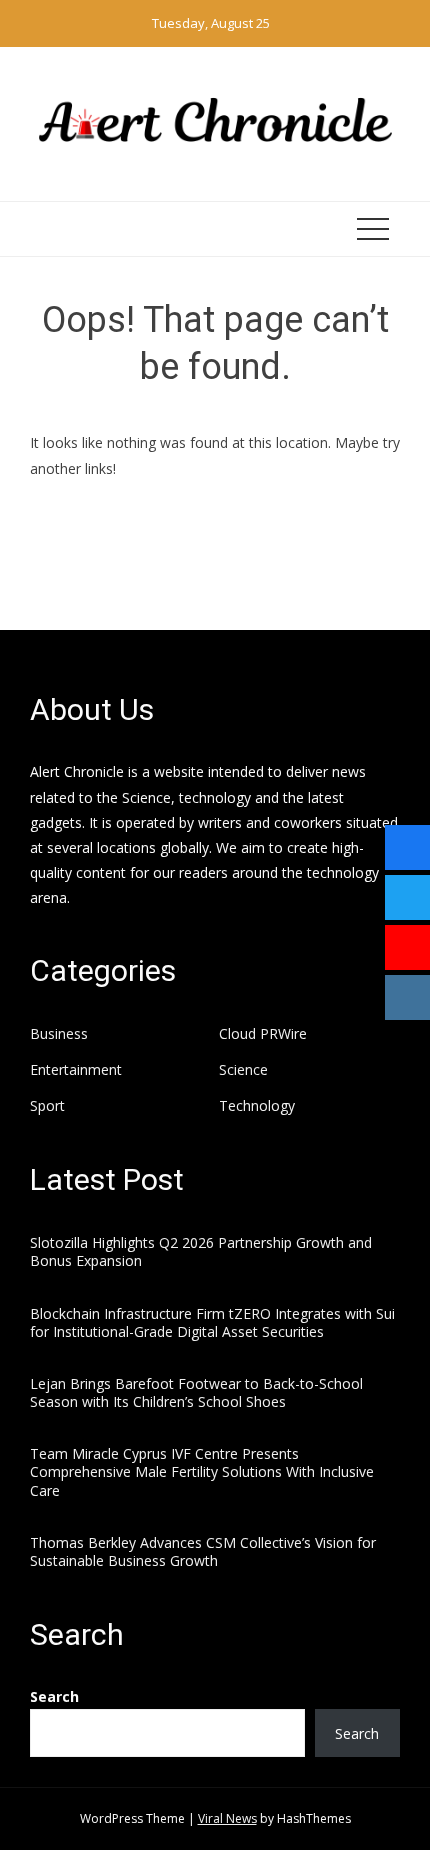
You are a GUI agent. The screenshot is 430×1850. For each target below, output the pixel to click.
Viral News (227, 1818)
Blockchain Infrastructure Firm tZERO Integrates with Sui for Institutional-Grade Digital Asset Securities (212, 1322)
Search (54, 1696)
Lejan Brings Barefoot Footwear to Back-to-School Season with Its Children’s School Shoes (196, 1392)
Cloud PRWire (263, 1034)
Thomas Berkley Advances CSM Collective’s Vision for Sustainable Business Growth (203, 1551)
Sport (47, 1106)
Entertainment (76, 1070)
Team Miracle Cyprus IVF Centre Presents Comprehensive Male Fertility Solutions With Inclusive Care (202, 1471)
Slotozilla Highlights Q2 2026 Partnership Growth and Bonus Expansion (201, 1251)
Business (59, 1034)
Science (243, 1070)
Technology (257, 1106)
